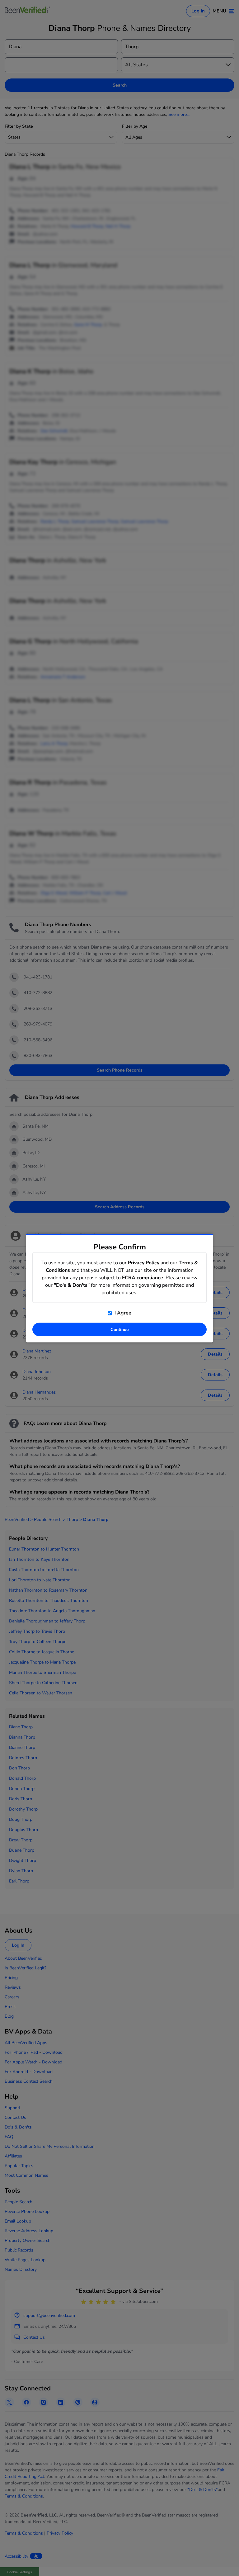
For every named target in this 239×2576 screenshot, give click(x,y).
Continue (120, 1330)
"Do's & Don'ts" (72, 1285)
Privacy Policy (144, 1263)
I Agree (122, 1313)
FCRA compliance (143, 1278)
